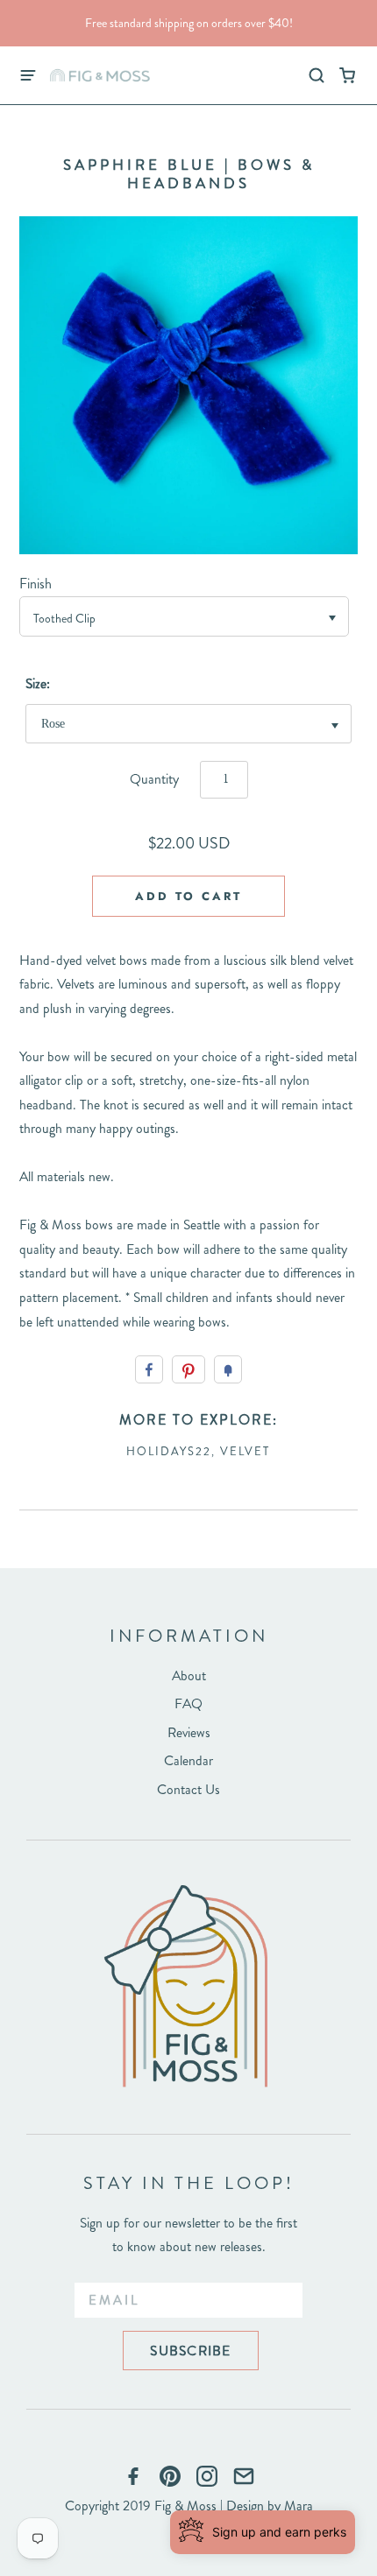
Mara (299, 2506)
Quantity (154, 779)
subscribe (190, 2351)
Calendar (188, 1760)
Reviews (189, 1732)
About (189, 1675)
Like (149, 1369)
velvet (245, 1451)
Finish (36, 584)
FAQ (188, 1703)
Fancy (228, 1369)
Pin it (188, 1369)
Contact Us (188, 1789)
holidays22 (169, 1451)
